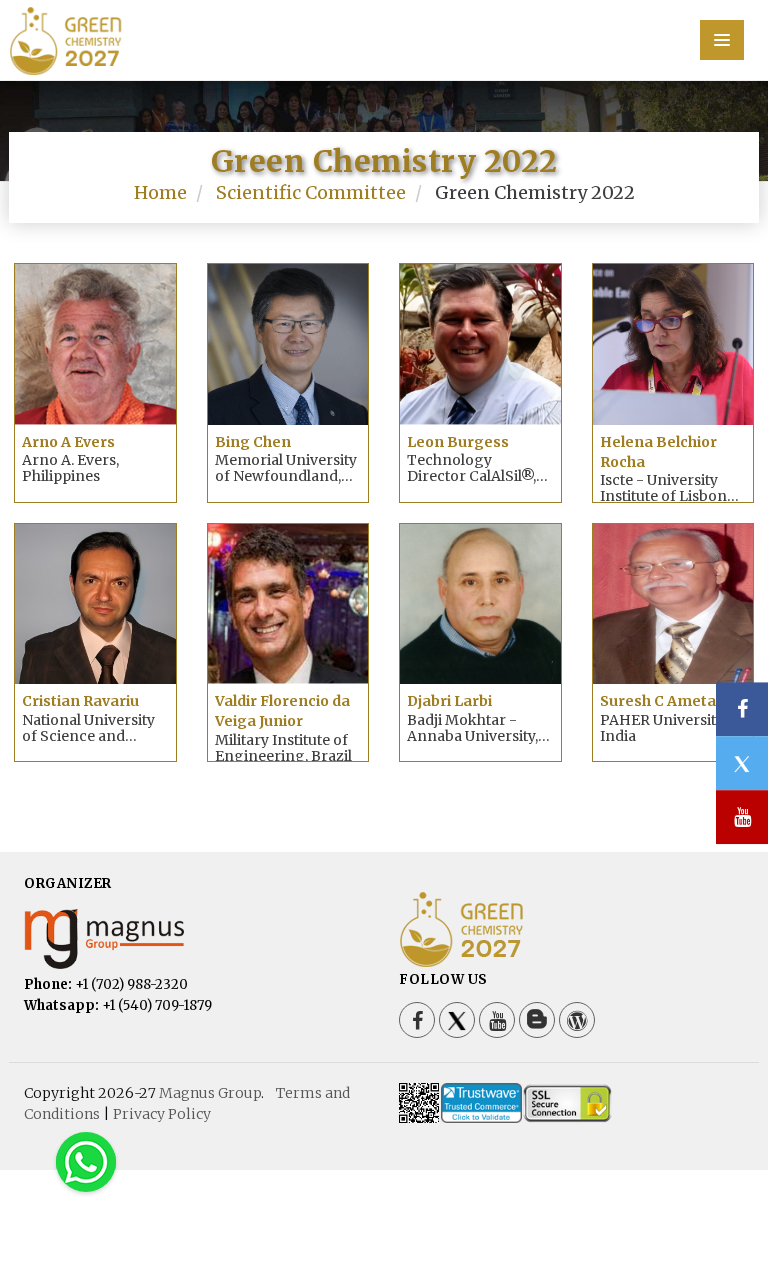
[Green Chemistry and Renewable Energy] (384, 38)
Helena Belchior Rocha (658, 452)
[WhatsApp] (86, 1161)
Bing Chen (253, 442)
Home (160, 192)
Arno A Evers (68, 442)
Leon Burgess (458, 442)
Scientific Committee (311, 192)
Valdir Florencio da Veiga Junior (282, 711)
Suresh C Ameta (658, 701)
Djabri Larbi (449, 701)
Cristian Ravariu (80, 701)
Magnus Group (210, 1093)
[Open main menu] (722, 40)
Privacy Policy (162, 1114)
